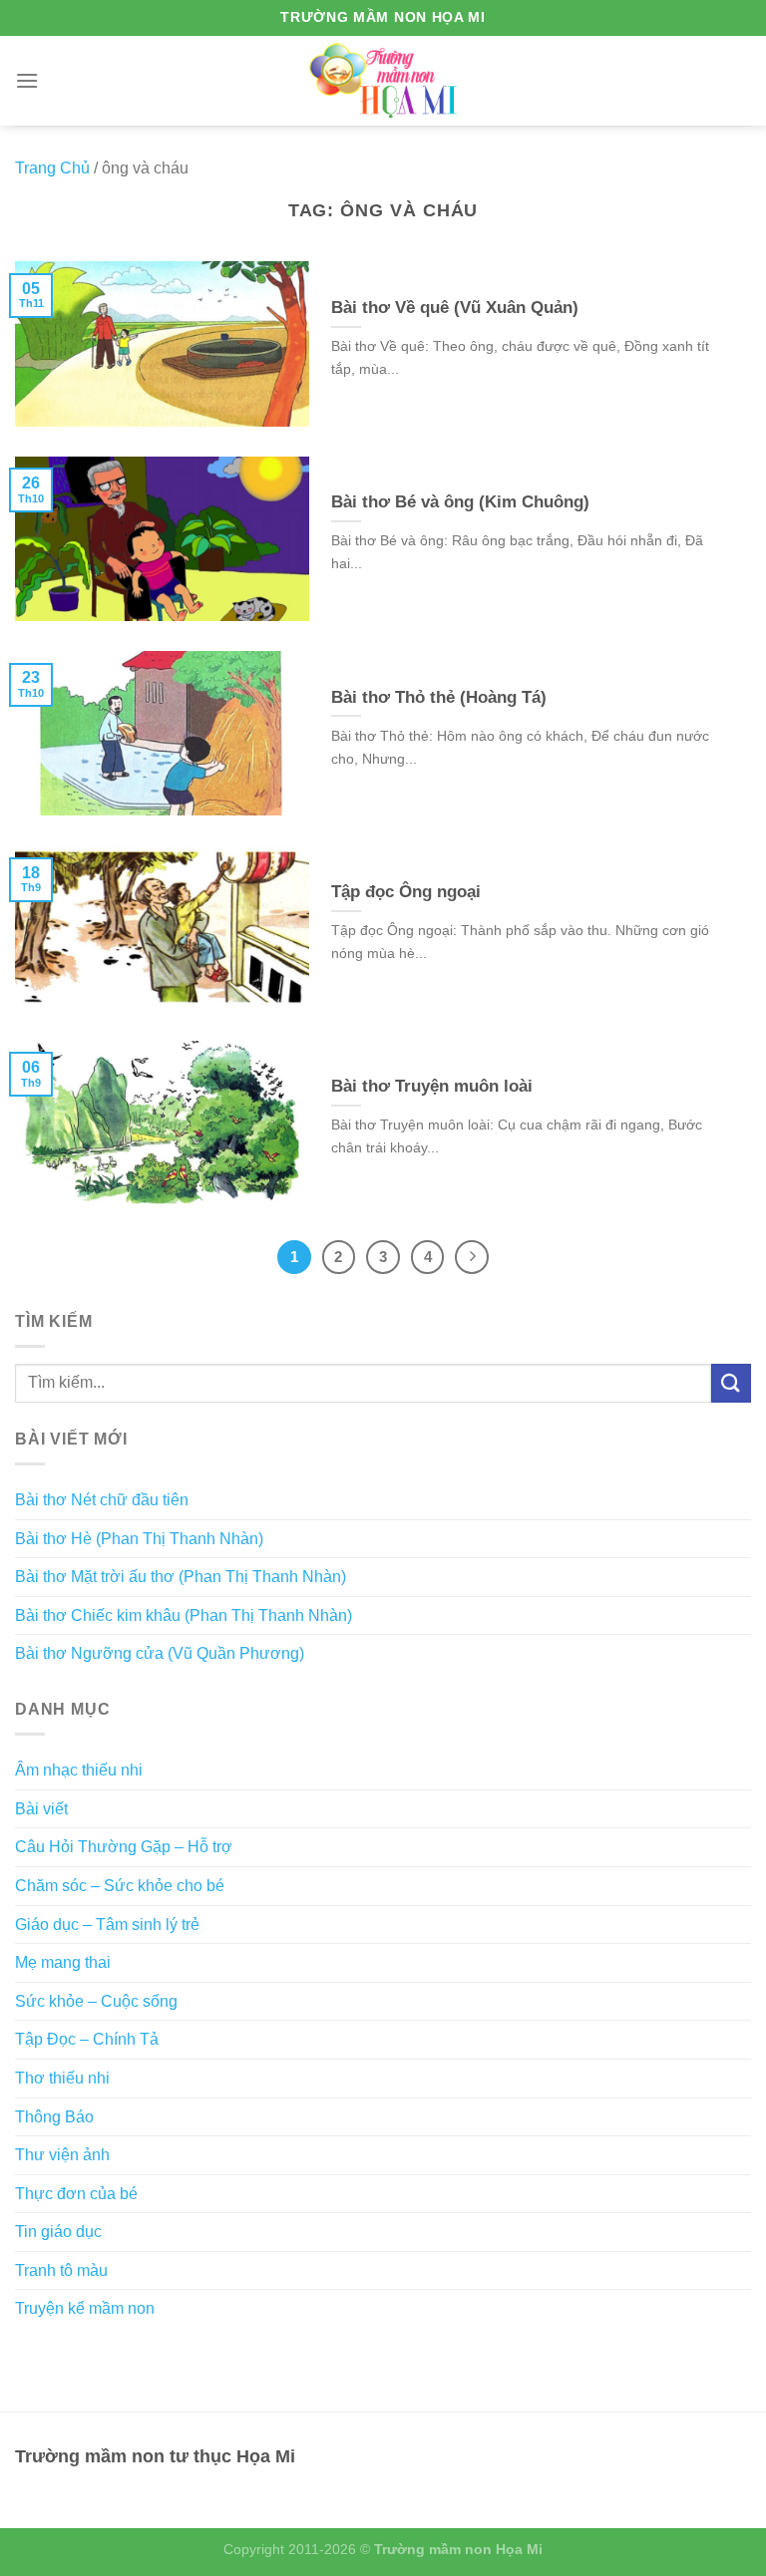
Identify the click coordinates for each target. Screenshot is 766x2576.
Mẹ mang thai (63, 1962)
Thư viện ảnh (62, 2155)
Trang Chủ (52, 168)
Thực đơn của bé (76, 2194)
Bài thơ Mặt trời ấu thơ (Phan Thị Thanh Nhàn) (181, 1577)
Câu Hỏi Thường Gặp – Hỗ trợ (124, 1847)
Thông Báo (54, 2117)
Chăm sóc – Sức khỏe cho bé (120, 1886)
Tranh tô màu (61, 2270)
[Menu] (27, 80)
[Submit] (731, 1383)
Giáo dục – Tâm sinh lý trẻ (107, 1925)
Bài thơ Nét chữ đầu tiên (102, 1500)
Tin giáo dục (58, 2232)
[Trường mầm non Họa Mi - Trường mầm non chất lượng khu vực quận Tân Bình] (383, 80)
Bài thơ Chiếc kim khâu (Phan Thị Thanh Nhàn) (184, 1615)
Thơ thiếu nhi (62, 2078)
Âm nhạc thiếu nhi (79, 1770)
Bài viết (41, 1809)
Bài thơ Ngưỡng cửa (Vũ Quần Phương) (160, 1653)
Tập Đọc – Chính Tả (87, 2039)
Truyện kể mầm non (85, 2308)
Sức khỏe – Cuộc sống (96, 2001)
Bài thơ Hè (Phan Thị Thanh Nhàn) (139, 1539)
